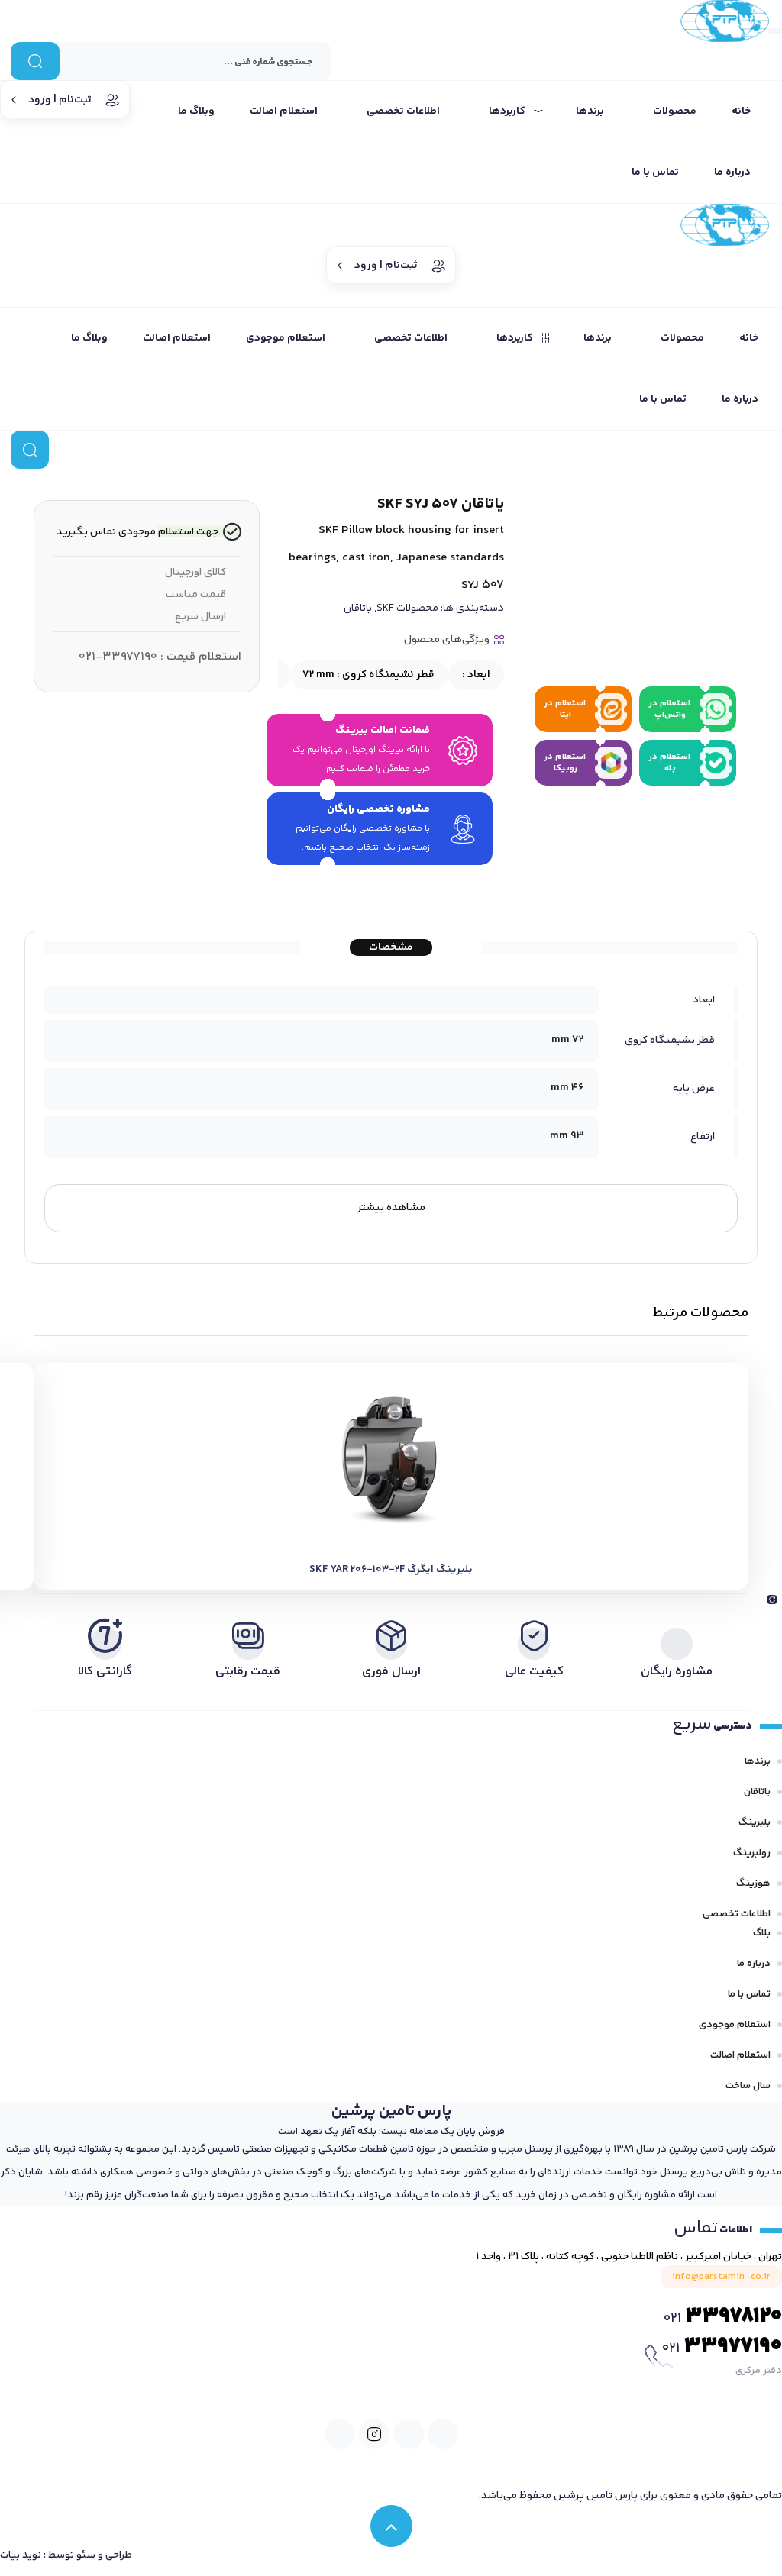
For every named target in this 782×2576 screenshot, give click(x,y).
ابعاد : (475, 675)
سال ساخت (748, 2086)
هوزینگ (753, 1884)
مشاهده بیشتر (391, 1208)
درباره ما (754, 1964)
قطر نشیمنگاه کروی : (368, 675)
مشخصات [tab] (391, 947)
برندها (758, 1761)
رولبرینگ (752, 1853)
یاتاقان (358, 608)
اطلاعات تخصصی (737, 1914)
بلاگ (762, 1933)
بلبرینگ (755, 1822)
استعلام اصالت (740, 2055)
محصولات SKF (407, 608)
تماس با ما (749, 1994)
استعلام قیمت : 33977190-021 (160, 657)
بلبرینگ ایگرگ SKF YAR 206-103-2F (391, 1570)
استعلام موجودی (735, 2025)
